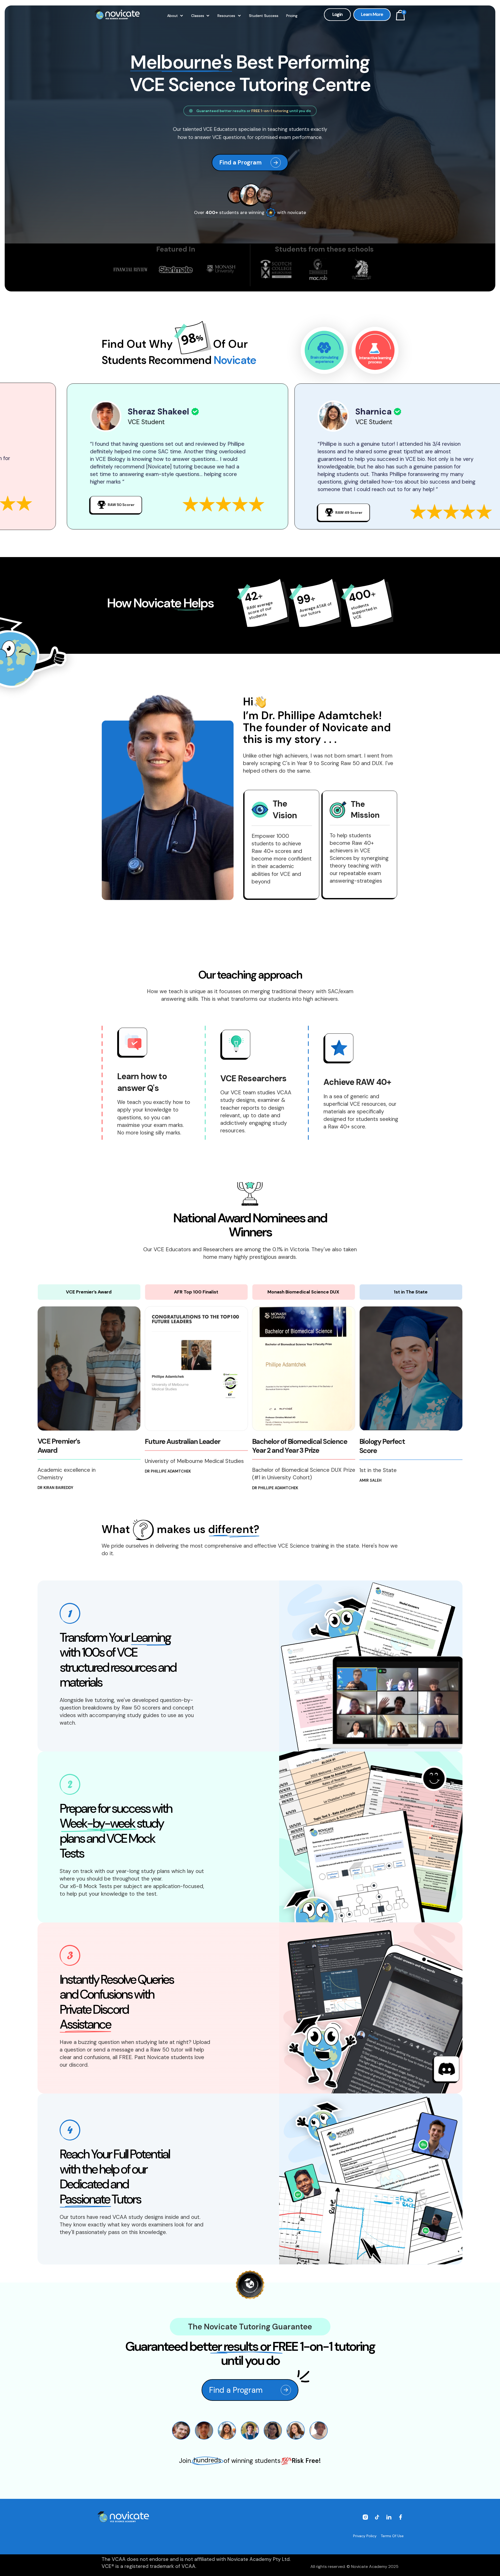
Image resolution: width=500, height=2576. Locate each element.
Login (337, 14)
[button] (175, 16)
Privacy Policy (365, 2536)
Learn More (372, 14)
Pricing (292, 16)
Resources (226, 16)
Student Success (264, 16)
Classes (198, 16)
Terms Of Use (392, 2536)
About (173, 16)
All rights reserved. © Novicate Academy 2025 (354, 2566)
